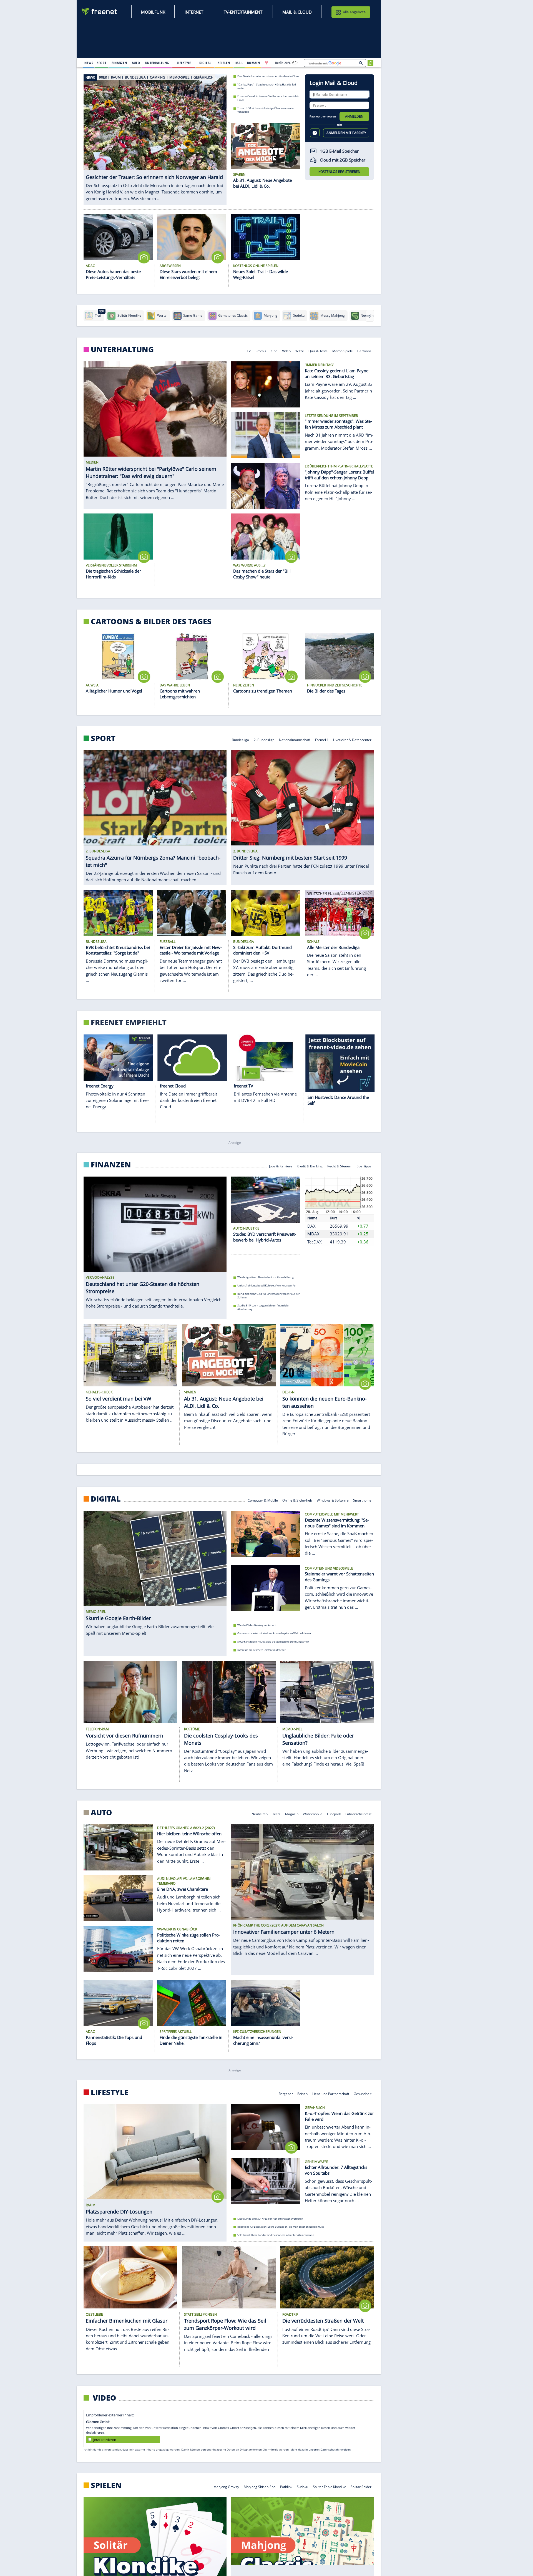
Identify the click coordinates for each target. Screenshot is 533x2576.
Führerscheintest (359, 1814)
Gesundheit (363, 2093)
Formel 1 (322, 740)
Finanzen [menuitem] (119, 63)
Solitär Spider (361, 2486)
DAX (311, 1226)
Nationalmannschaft (295, 740)
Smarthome (363, 1500)
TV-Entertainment (243, 12)
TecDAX (315, 1242)
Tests (276, 1814)
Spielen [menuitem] (224, 63)
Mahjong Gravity (227, 2486)
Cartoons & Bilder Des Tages (151, 621)
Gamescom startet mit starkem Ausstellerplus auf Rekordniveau (274, 1633)
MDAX (313, 1234)
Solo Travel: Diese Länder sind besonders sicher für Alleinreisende (276, 2235)
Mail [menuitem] (239, 63)
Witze (300, 351)
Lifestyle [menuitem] (184, 63)
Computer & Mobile (263, 1500)
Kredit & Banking (310, 1166)
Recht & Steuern (340, 1166)
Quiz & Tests (318, 351)
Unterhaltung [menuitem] (157, 63)
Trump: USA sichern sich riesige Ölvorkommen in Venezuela (266, 110)
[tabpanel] (155, 139)
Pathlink (286, 2486)
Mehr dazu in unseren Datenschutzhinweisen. (321, 2449)
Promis (261, 351)
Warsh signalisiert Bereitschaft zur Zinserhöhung (266, 1277)
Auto (101, 1812)
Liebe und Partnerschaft (331, 2093)
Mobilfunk (153, 12)
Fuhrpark (334, 1814)
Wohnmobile (313, 1814)
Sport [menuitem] (102, 63)
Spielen (106, 2485)
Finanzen (111, 1165)
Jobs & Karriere (281, 1166)
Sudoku (302, 2486)
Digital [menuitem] (205, 63)
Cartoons (365, 351)
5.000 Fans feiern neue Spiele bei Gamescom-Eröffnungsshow (273, 1642)
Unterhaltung (122, 349)
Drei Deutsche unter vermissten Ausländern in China (268, 76)
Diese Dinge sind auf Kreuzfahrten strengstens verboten (270, 2219)
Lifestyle (110, 2092)
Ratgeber (286, 2093)
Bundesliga (240, 740)
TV (249, 351)
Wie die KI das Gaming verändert (257, 1625)
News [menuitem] (89, 63)
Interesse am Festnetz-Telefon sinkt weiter (262, 1650)
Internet (194, 12)
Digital (106, 1499)
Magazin (292, 1814)
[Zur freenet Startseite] (100, 12)
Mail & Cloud (297, 12)
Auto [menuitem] (136, 63)
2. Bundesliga (264, 740)
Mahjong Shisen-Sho (260, 2486)
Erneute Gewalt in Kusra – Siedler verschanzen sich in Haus (268, 98)
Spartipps (364, 1166)
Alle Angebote (354, 12)
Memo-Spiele (343, 351)
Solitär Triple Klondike (330, 2486)
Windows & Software (333, 1500)
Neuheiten (260, 1814)
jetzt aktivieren (105, 2440)
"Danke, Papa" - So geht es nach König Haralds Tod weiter (267, 86)
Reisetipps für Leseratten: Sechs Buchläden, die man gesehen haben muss (281, 2227)
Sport (103, 738)
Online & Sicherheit (297, 1500)
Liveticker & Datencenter (353, 740)
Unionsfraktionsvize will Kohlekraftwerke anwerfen (267, 1286)
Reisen (302, 2093)
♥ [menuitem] (266, 63)
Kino (274, 351)
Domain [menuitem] (254, 63)
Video (286, 351)
